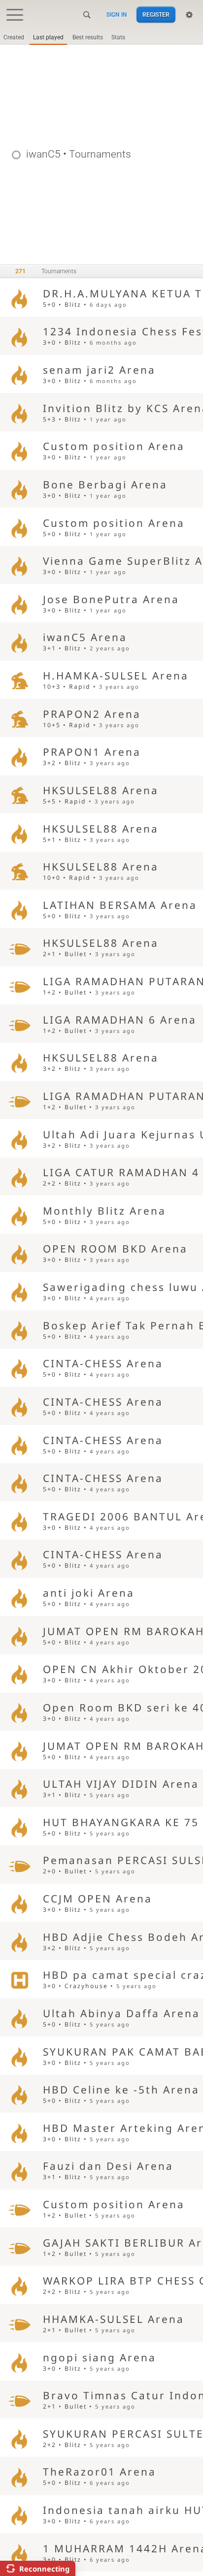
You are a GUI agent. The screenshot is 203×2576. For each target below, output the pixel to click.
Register (156, 15)
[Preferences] (189, 15)
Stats (118, 37)
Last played (48, 37)
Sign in (117, 15)
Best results (88, 37)
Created (14, 37)
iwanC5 (43, 154)
